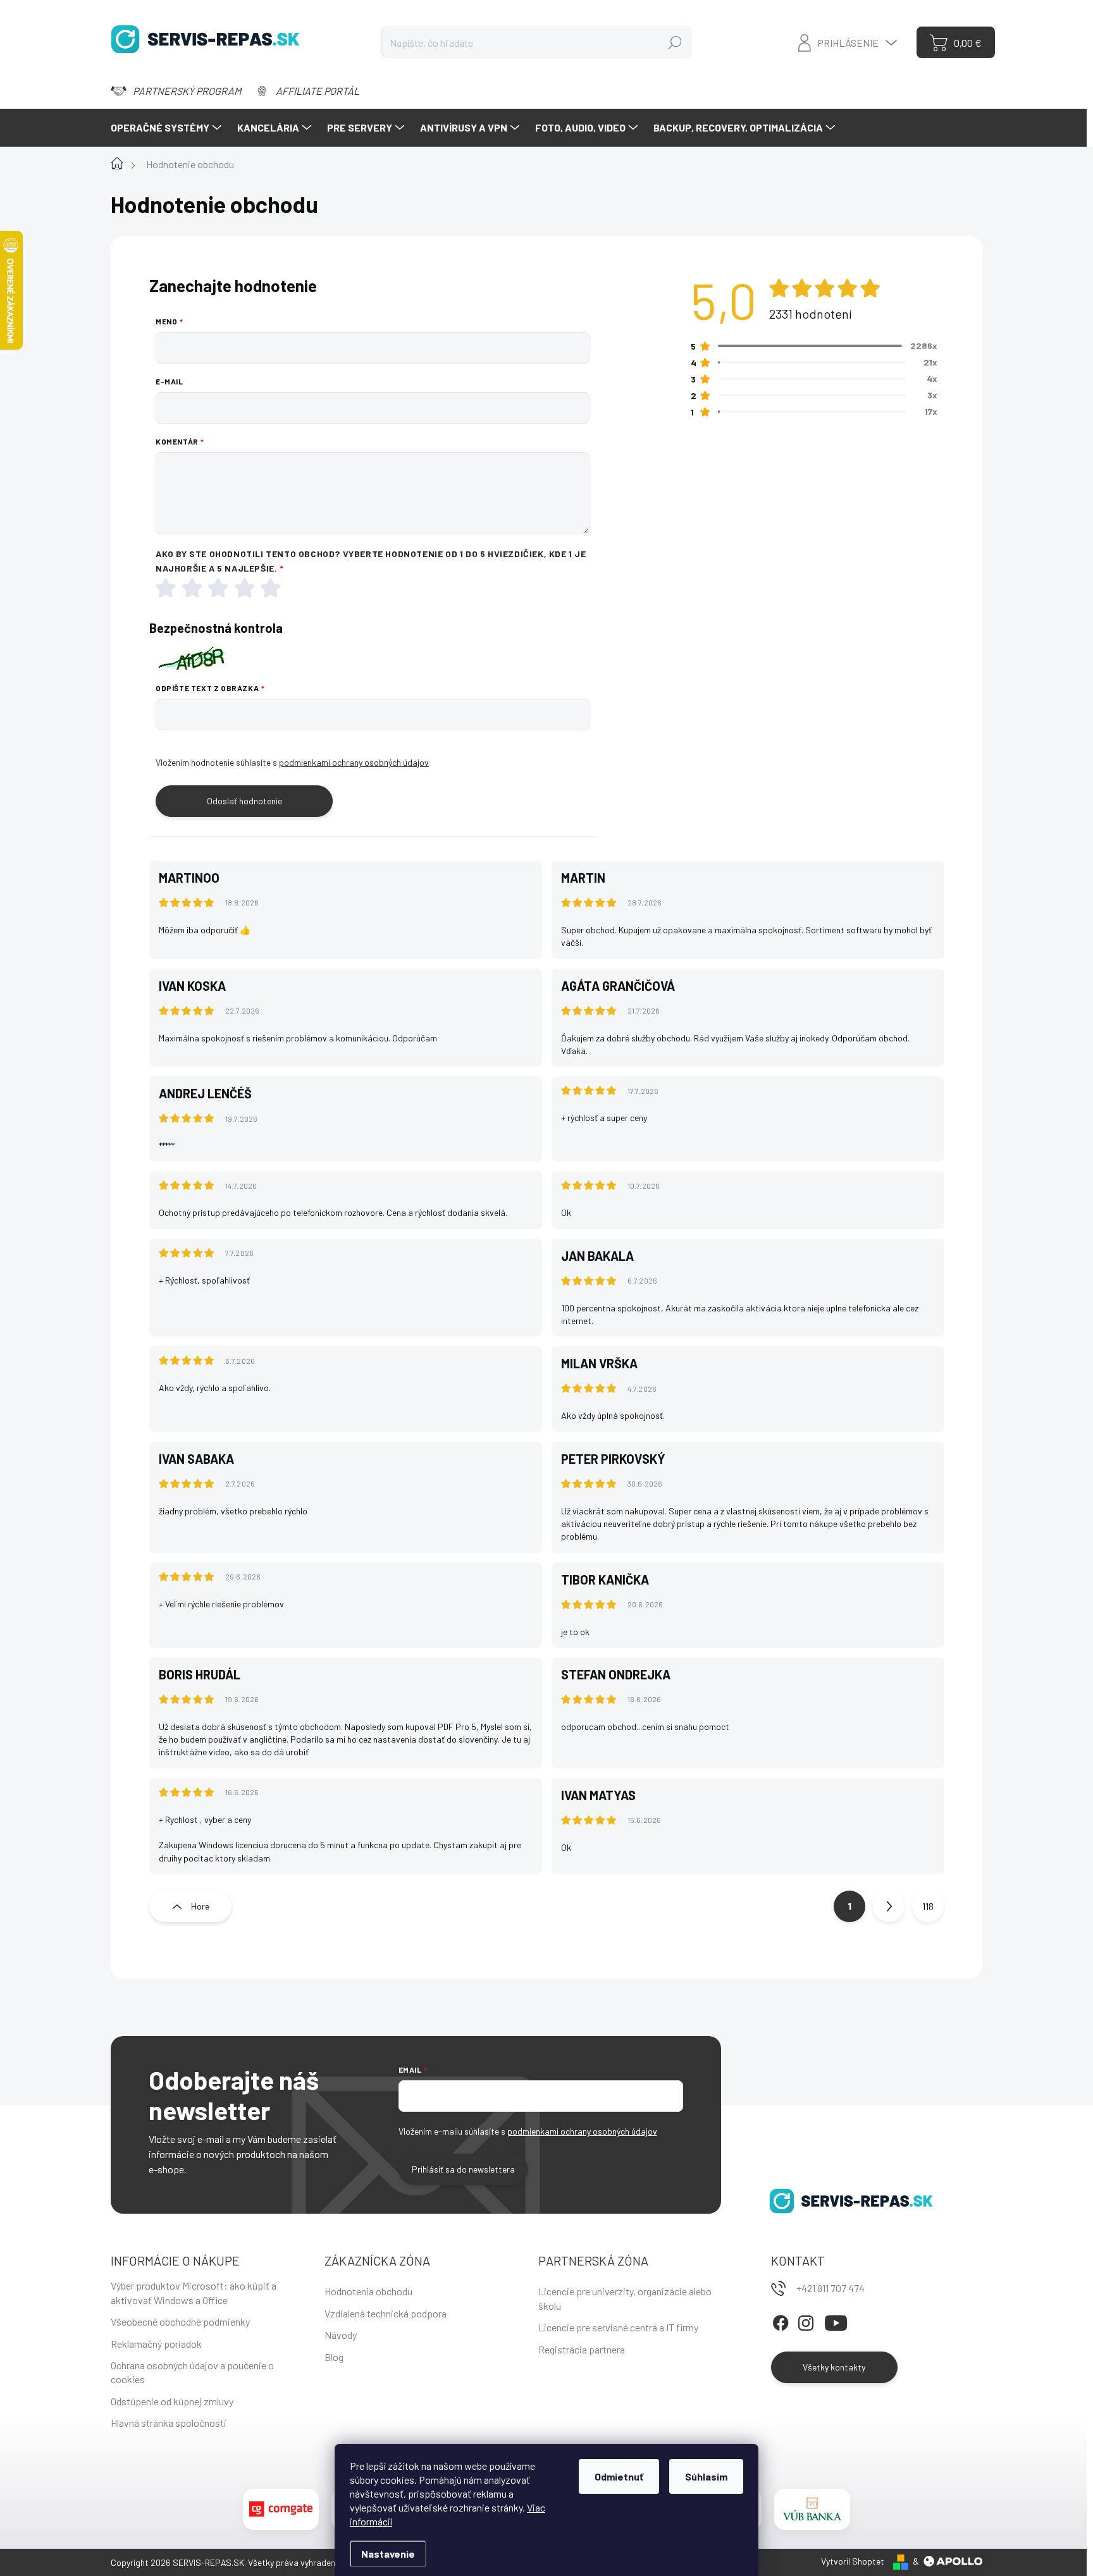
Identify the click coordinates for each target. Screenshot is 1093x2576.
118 (928, 1906)
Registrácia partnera (582, 2349)
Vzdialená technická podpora (386, 2313)
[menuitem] (168, 128)
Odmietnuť (619, 2476)
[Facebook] (781, 2321)
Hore (200, 1906)
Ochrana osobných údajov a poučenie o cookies (192, 2372)
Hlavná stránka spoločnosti (169, 2423)
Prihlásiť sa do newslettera (463, 2169)
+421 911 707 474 (831, 2288)
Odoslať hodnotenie (244, 801)
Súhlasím (706, 2476)
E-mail (170, 381)
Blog (334, 2357)
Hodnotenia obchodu (368, 2291)
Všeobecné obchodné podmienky (180, 2321)
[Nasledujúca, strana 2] (889, 1906)
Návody (341, 2335)
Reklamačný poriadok (156, 2344)
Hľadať (675, 42)
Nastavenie (388, 2554)
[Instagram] (806, 2321)
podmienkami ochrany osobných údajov (354, 762)
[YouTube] (836, 2321)
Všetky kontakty (834, 2367)
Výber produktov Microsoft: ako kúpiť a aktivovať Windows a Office (194, 2292)
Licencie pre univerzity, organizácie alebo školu (625, 2298)
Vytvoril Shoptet (853, 2561)
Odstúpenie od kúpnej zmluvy (172, 2401)
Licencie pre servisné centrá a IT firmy (618, 2327)
